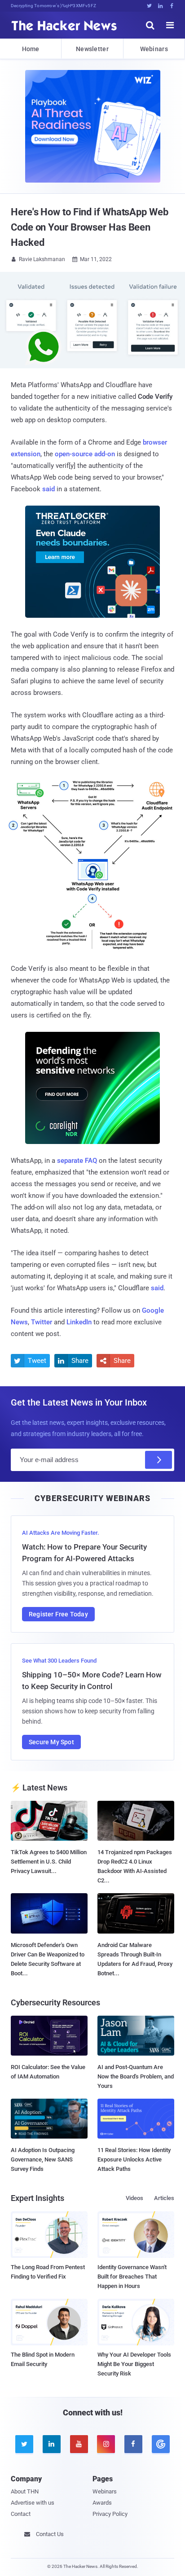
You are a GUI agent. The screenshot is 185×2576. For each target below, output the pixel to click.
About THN (25, 2491)
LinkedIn (79, 1322)
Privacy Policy (110, 2514)
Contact (21, 2514)
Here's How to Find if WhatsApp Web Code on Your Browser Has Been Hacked (90, 227)
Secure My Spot (51, 1742)
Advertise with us (33, 2503)
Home (31, 49)
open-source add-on (85, 454)
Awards (102, 2503)
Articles (164, 2198)
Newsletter (92, 49)
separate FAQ (77, 1161)
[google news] (161, 2444)
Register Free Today (58, 1614)
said (48, 489)
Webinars (154, 49)
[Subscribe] (159, 1460)
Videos (134, 2198)
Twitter (42, 1322)
